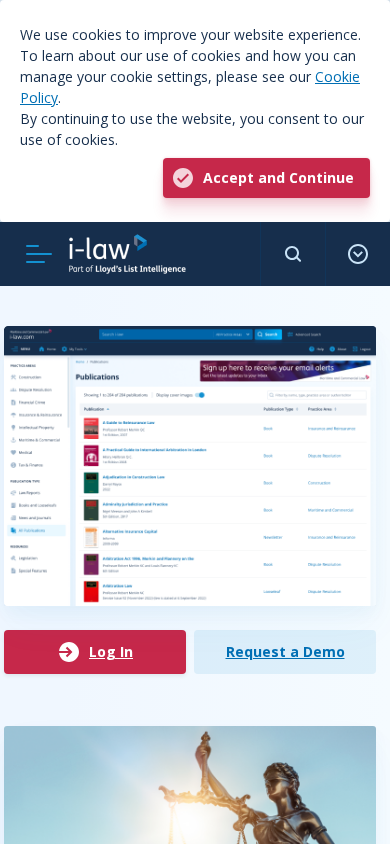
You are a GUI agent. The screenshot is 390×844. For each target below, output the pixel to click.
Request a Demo (285, 651)
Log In (111, 651)
